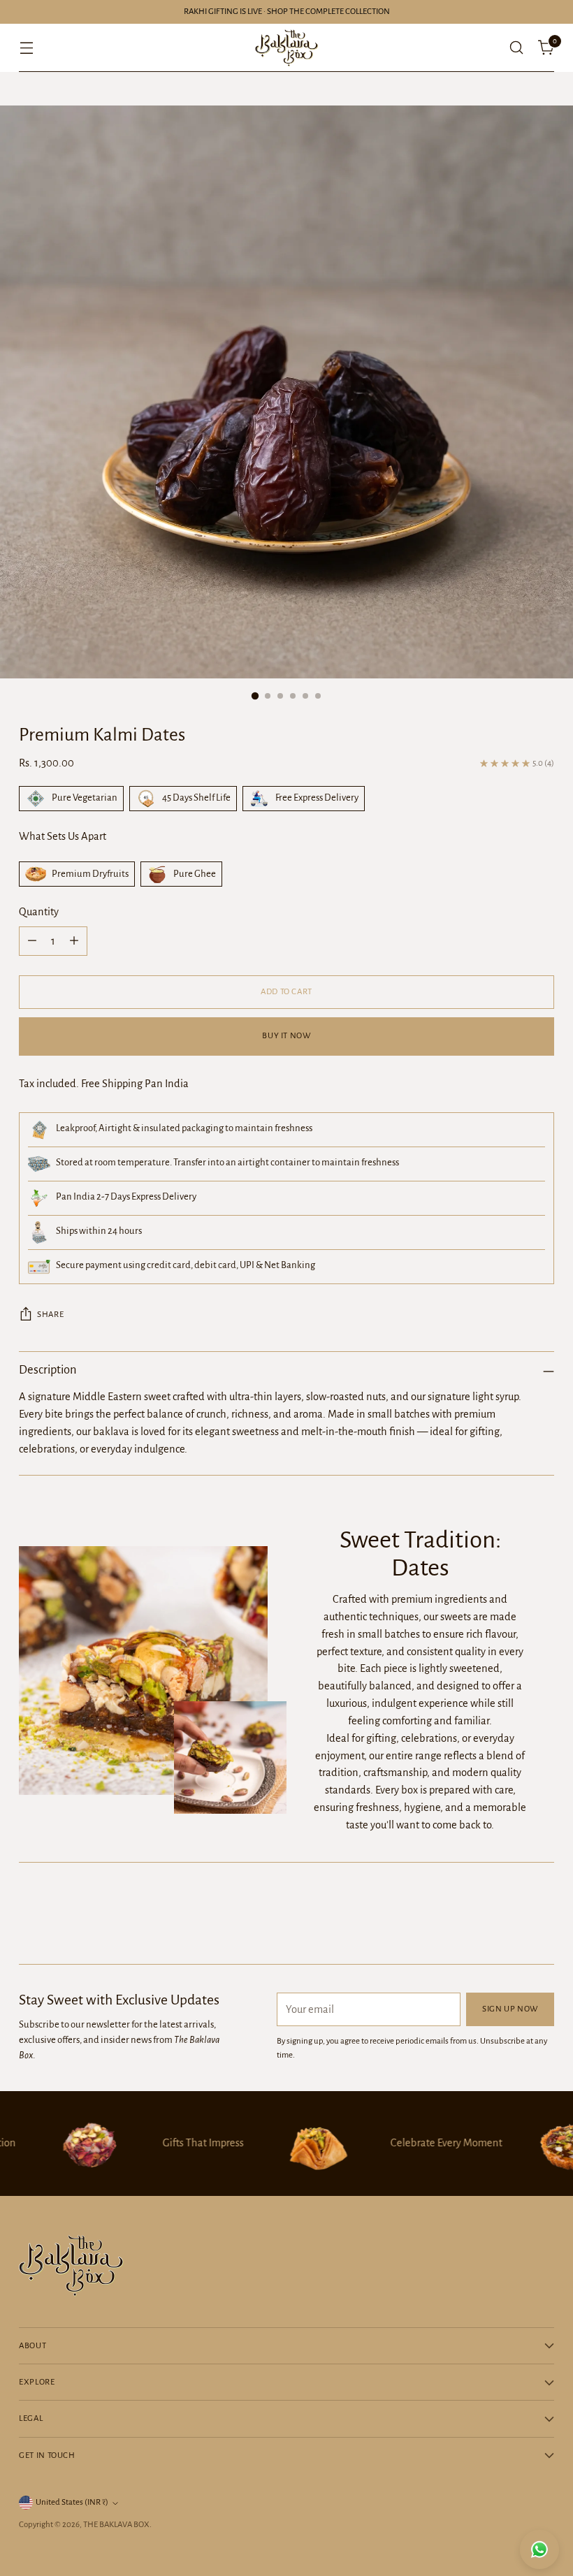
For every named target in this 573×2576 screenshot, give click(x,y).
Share (50, 1315)
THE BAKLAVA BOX (116, 2525)
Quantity (39, 912)
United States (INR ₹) (72, 2502)
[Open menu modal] (26, 48)
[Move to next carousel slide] (542, 1916)
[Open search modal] (517, 48)
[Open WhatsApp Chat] (539, 2549)
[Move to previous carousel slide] (510, 1916)
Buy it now (286, 1036)
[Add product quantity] (74, 941)
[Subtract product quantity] (32, 941)
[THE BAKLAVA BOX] (286, 48)
